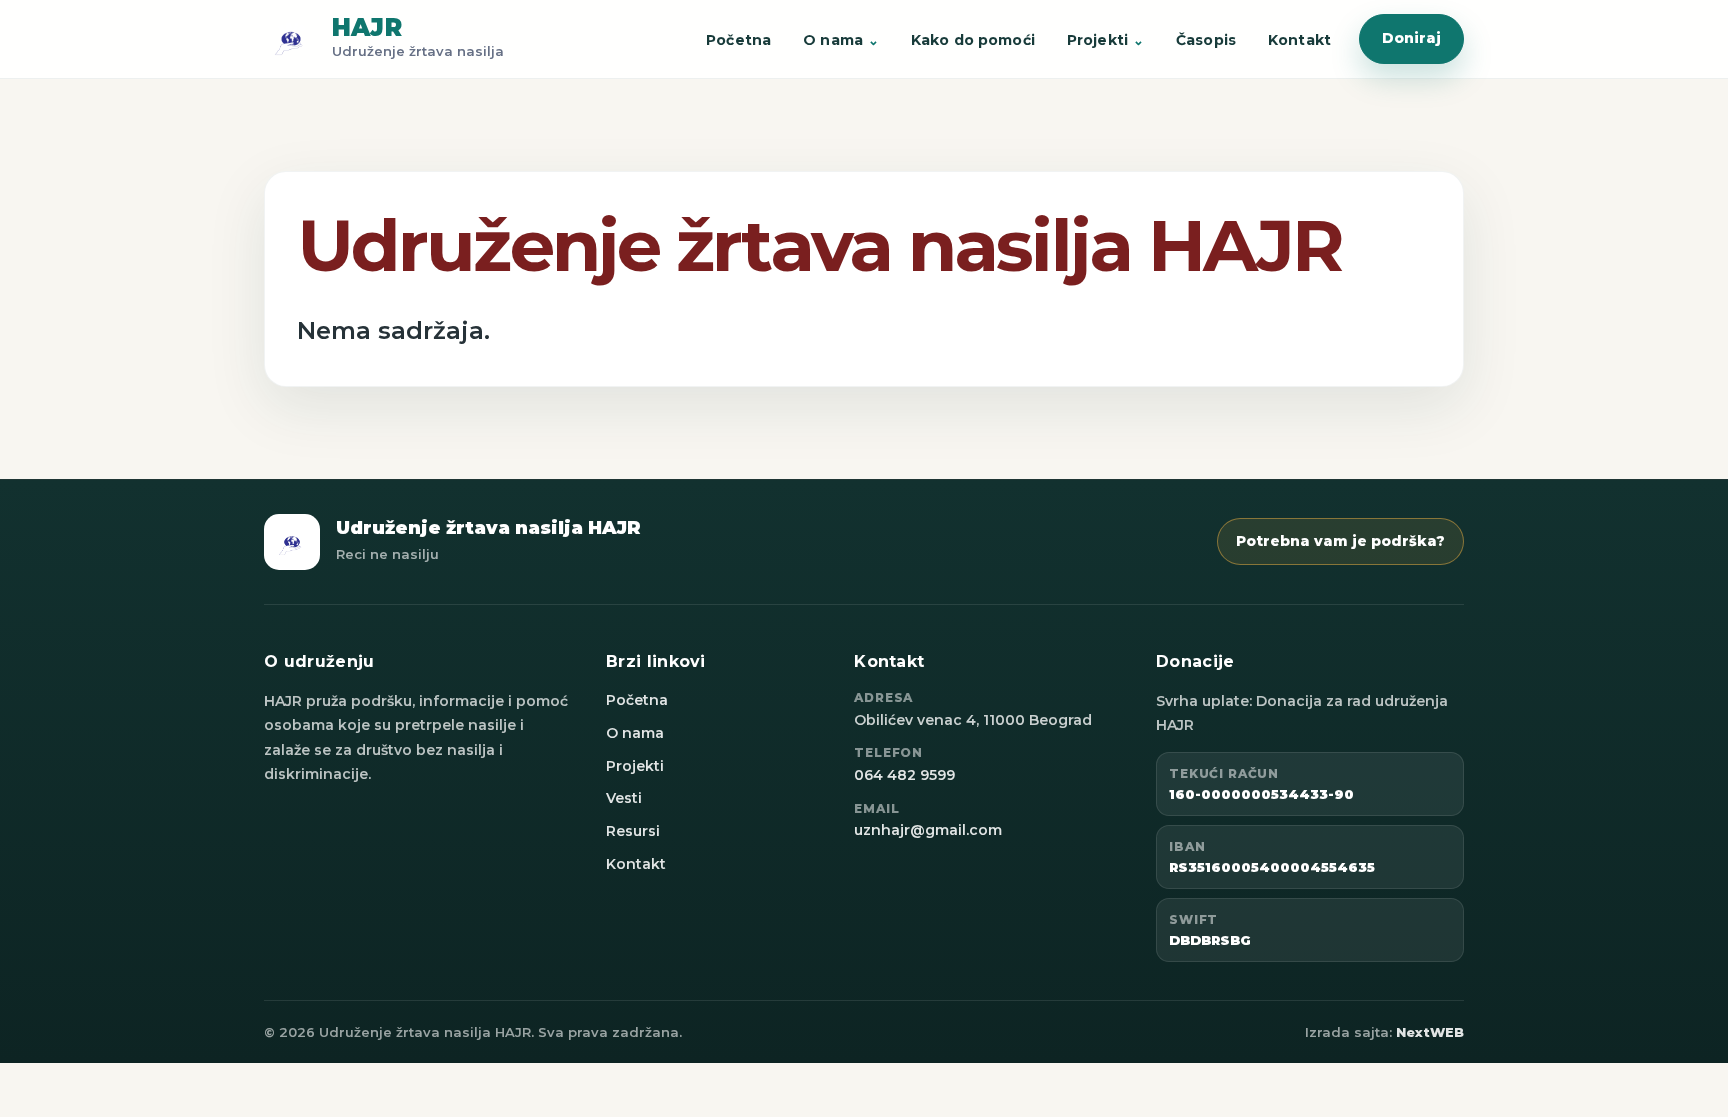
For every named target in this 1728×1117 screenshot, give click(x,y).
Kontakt (1299, 40)
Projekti (1097, 40)
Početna (738, 40)
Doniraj (1411, 38)
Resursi (633, 831)
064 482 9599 (904, 775)
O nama (833, 40)
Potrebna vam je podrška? (1340, 541)
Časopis (1206, 40)
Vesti (624, 798)
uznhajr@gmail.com (928, 830)
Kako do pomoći (973, 40)
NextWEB (1430, 1032)
